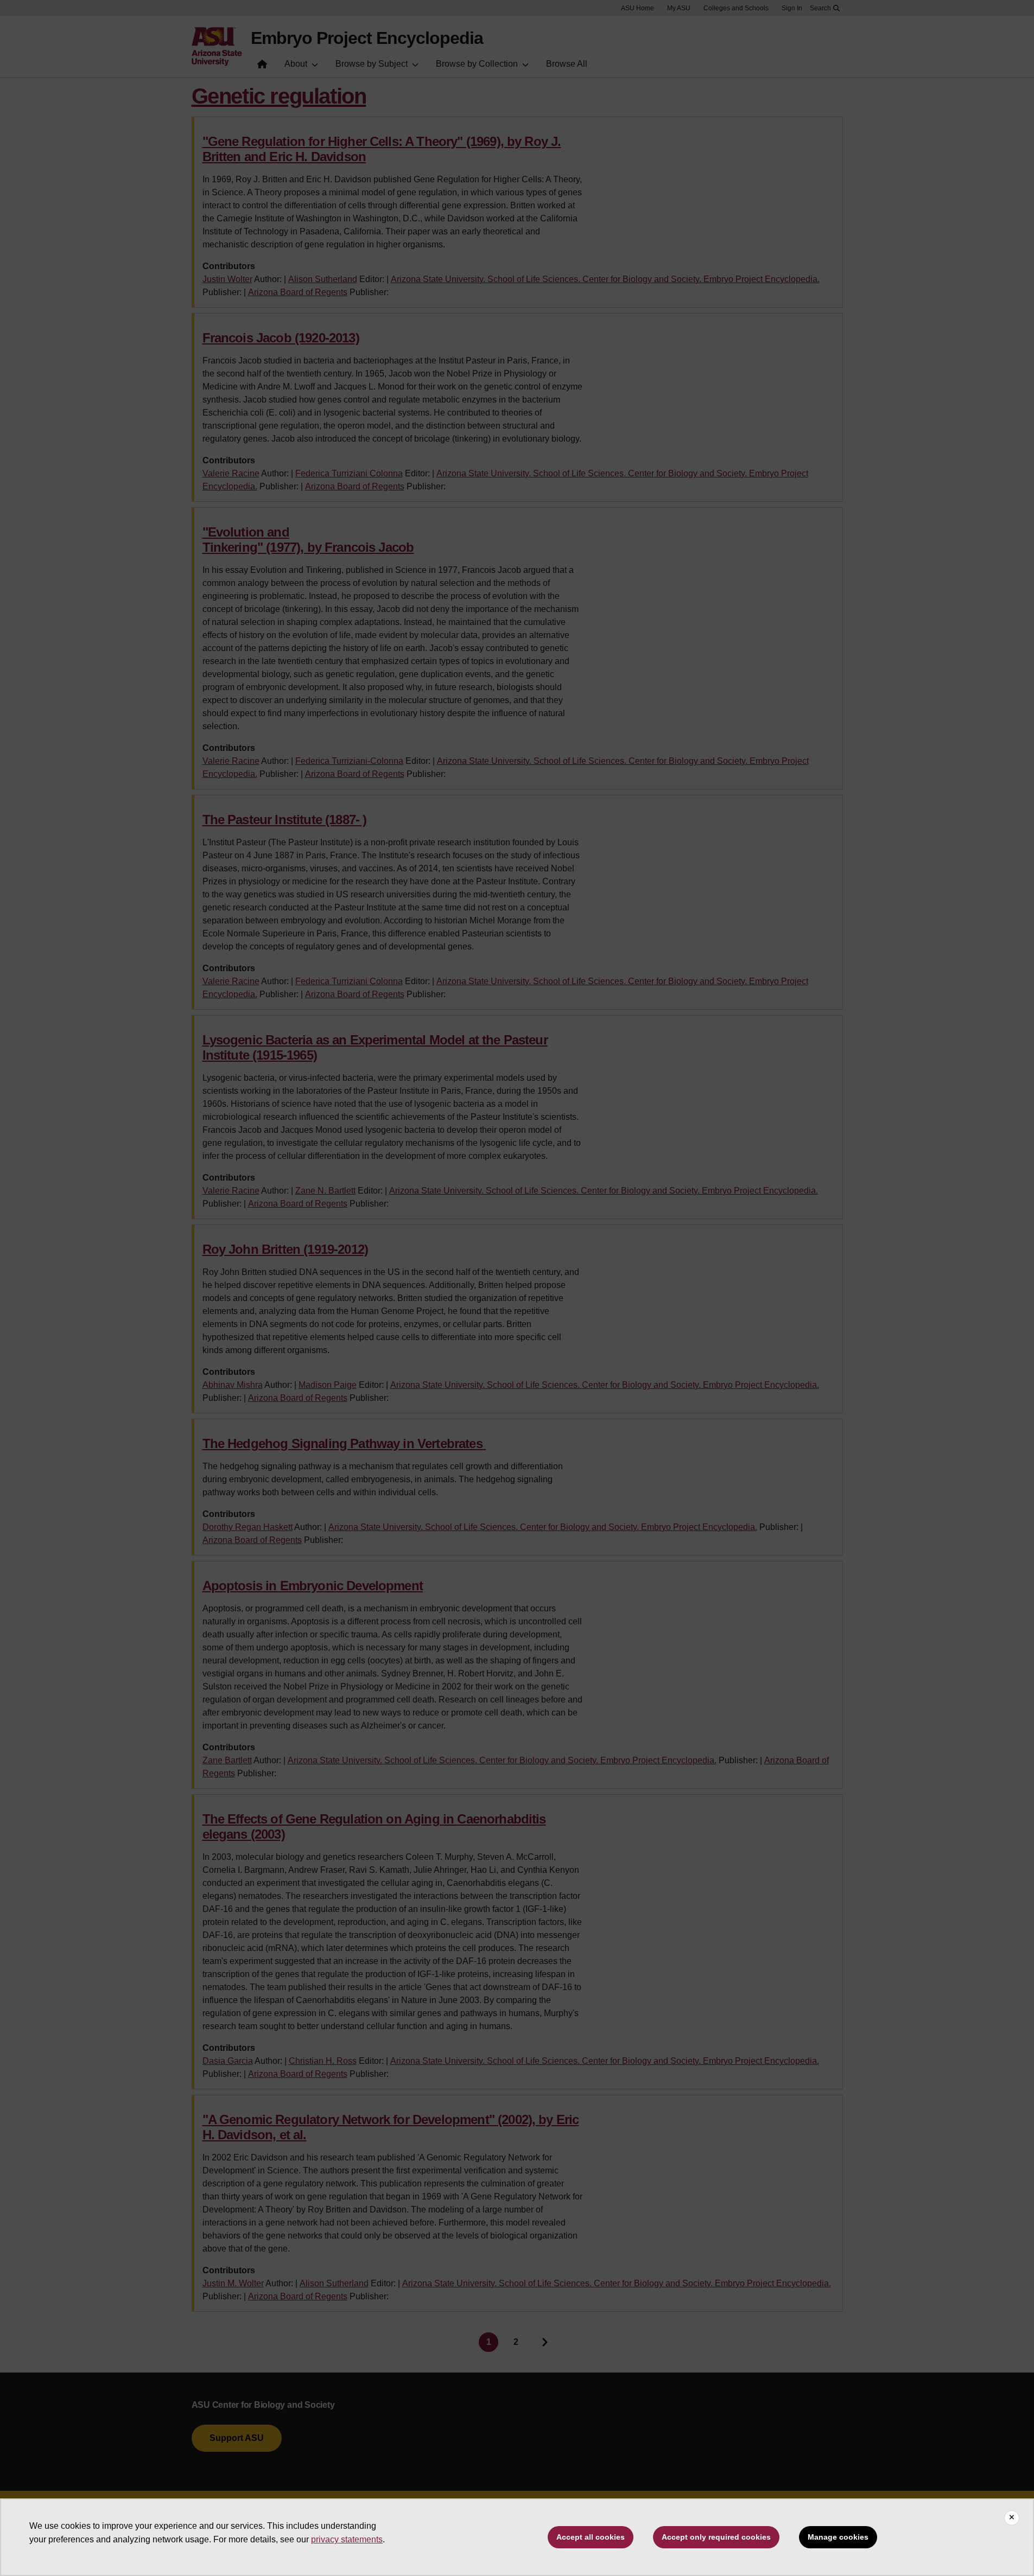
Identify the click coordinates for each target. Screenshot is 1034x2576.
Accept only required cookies (716, 2537)
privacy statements (347, 2539)
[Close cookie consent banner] (1012, 2518)
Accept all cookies (591, 2537)
